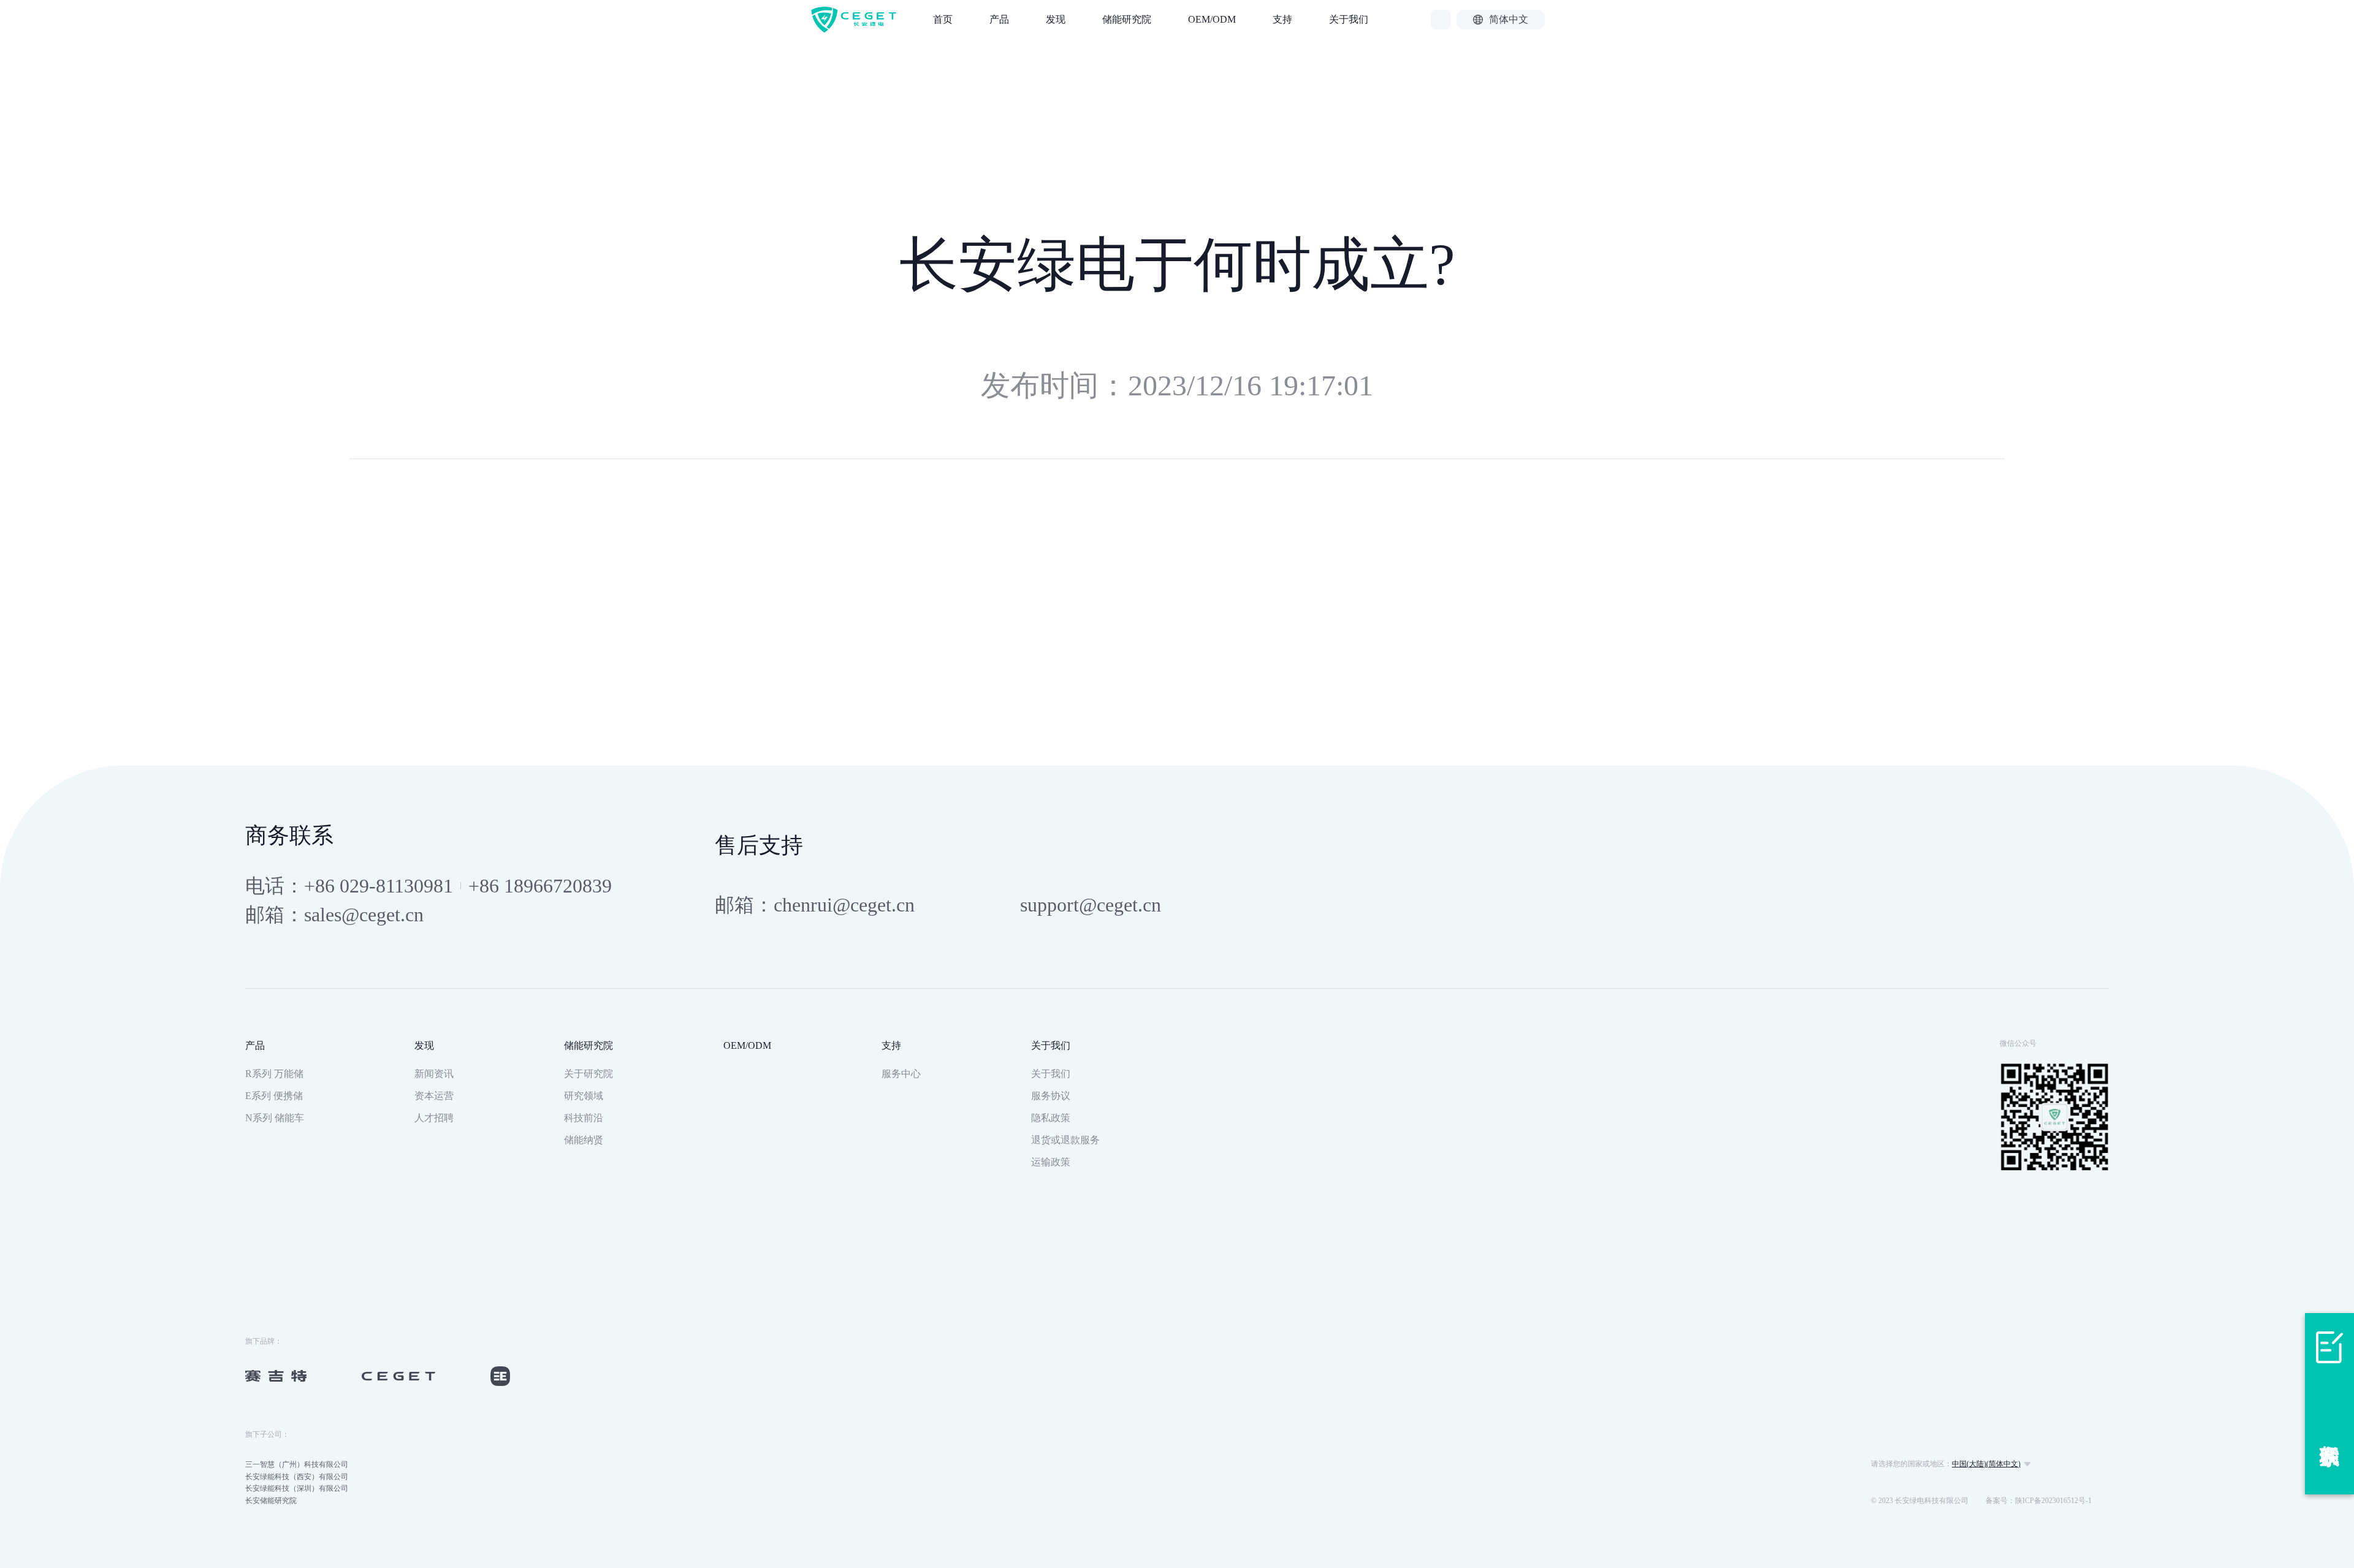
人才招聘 (434, 1118)
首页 (943, 19)
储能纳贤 (584, 1140)
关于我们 (1349, 19)
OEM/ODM (1212, 19)
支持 (1282, 19)
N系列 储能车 (275, 1118)
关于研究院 (588, 1074)
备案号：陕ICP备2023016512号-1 (2039, 1501)
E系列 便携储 (274, 1096)
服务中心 (901, 1074)
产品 (999, 19)
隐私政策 (1051, 1118)
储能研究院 (1127, 19)
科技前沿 (584, 1118)
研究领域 (584, 1096)
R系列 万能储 (274, 1074)
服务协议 (1051, 1096)
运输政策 (1051, 1162)
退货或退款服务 (1065, 1140)
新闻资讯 (434, 1074)
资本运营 (434, 1096)
